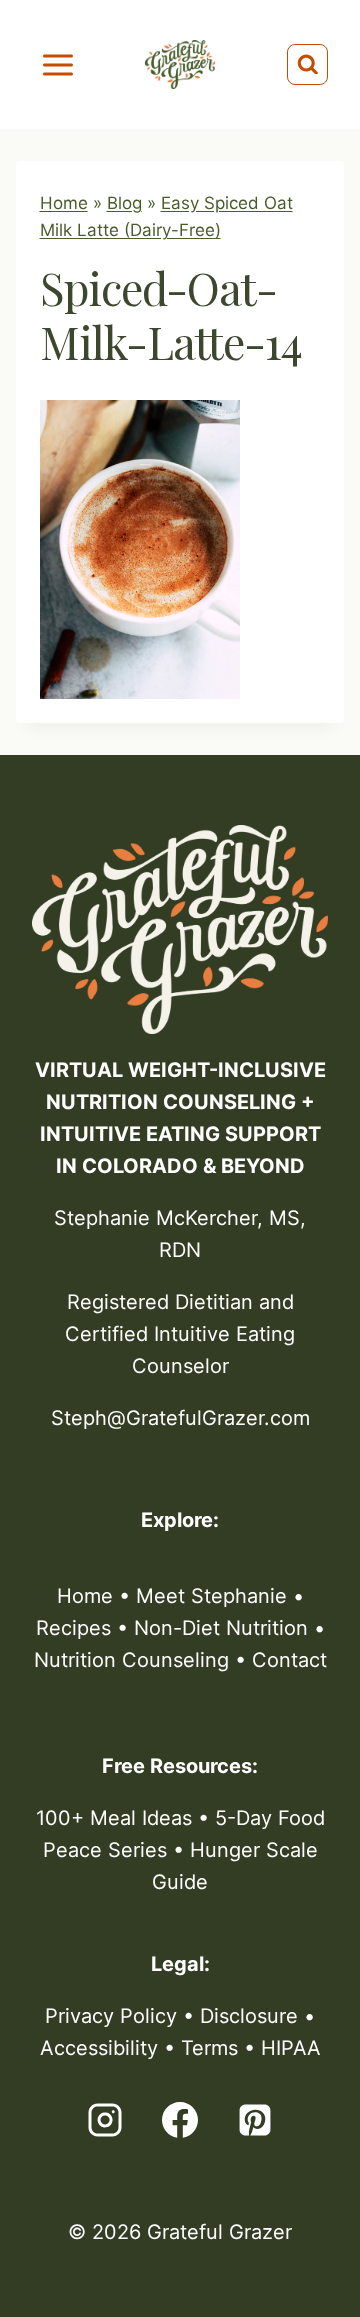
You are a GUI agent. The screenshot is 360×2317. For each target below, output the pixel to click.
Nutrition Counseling (131, 1660)
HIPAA (291, 2048)
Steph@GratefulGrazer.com (180, 1418)
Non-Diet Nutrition (221, 1628)
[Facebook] (180, 2120)
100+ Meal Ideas (114, 1818)
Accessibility (99, 2048)
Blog (124, 203)
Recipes (73, 1628)
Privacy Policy (111, 2016)
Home (64, 203)
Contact (289, 1660)
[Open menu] (58, 64)
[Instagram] (105, 2120)
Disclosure (249, 2016)
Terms (209, 2048)
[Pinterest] (255, 2120)
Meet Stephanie (211, 1596)
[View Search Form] (308, 65)
